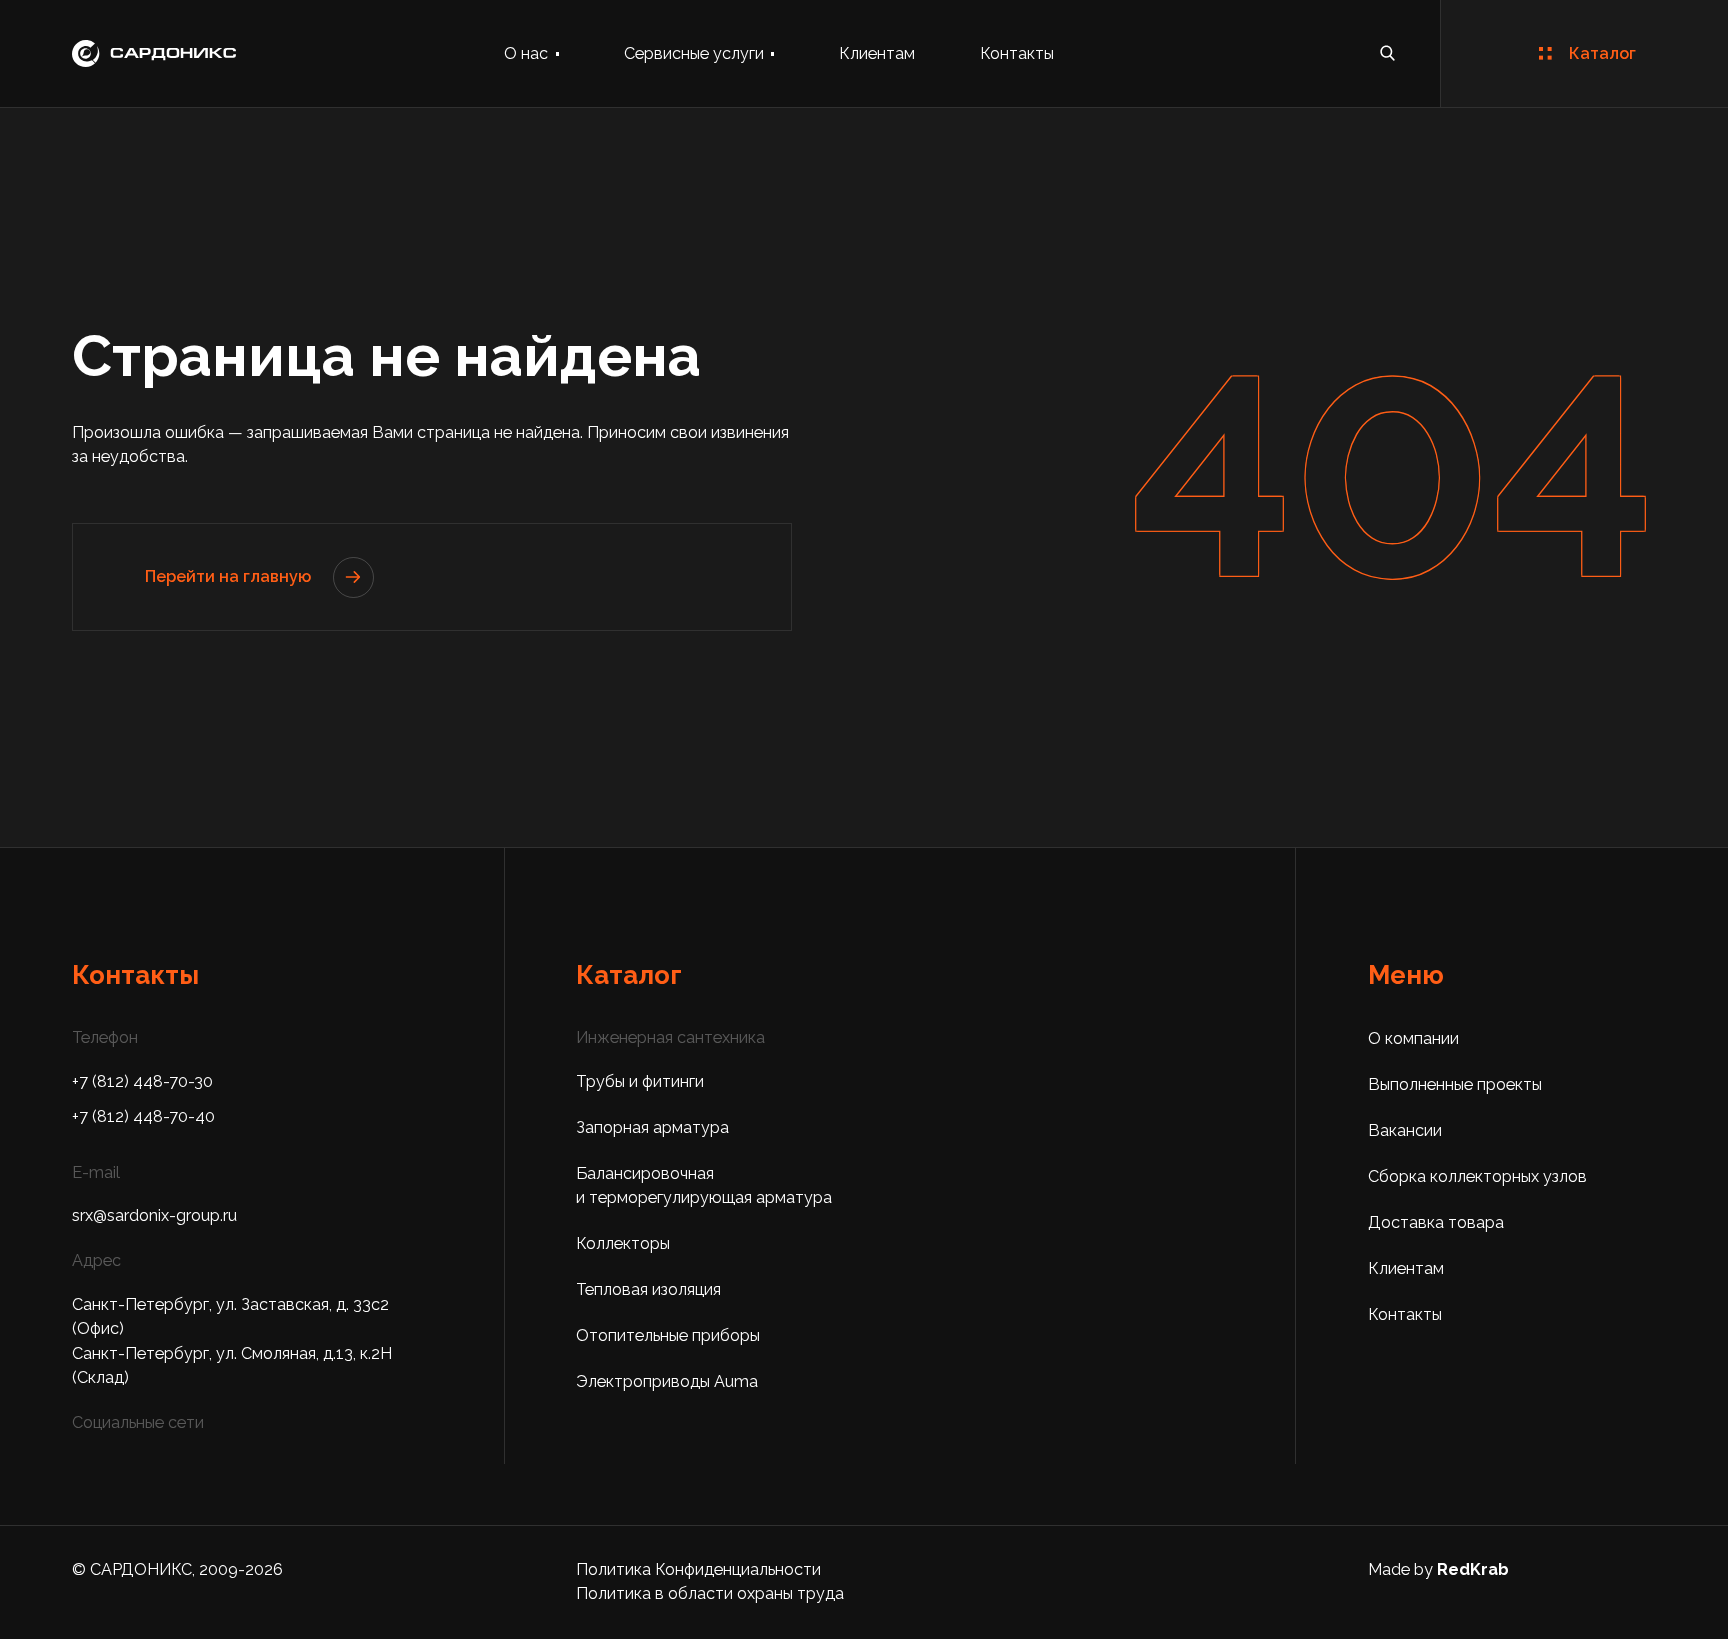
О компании (1413, 1038)
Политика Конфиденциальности (698, 1569)
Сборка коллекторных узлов (1477, 1176)
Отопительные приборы (668, 1335)
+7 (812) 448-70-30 (142, 1081)
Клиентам (877, 53)
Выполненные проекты (1455, 1084)
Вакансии (1405, 1130)
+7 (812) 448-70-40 (143, 1116)
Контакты (1017, 53)
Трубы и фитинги (640, 1081)
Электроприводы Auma (667, 1381)
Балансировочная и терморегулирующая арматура (704, 1185)
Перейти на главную (228, 576)
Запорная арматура (652, 1127)
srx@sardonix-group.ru (154, 1215)
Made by (1438, 1569)
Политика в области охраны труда (710, 1593)
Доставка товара (1436, 1222)
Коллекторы (623, 1243)
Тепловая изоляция (648, 1289)
